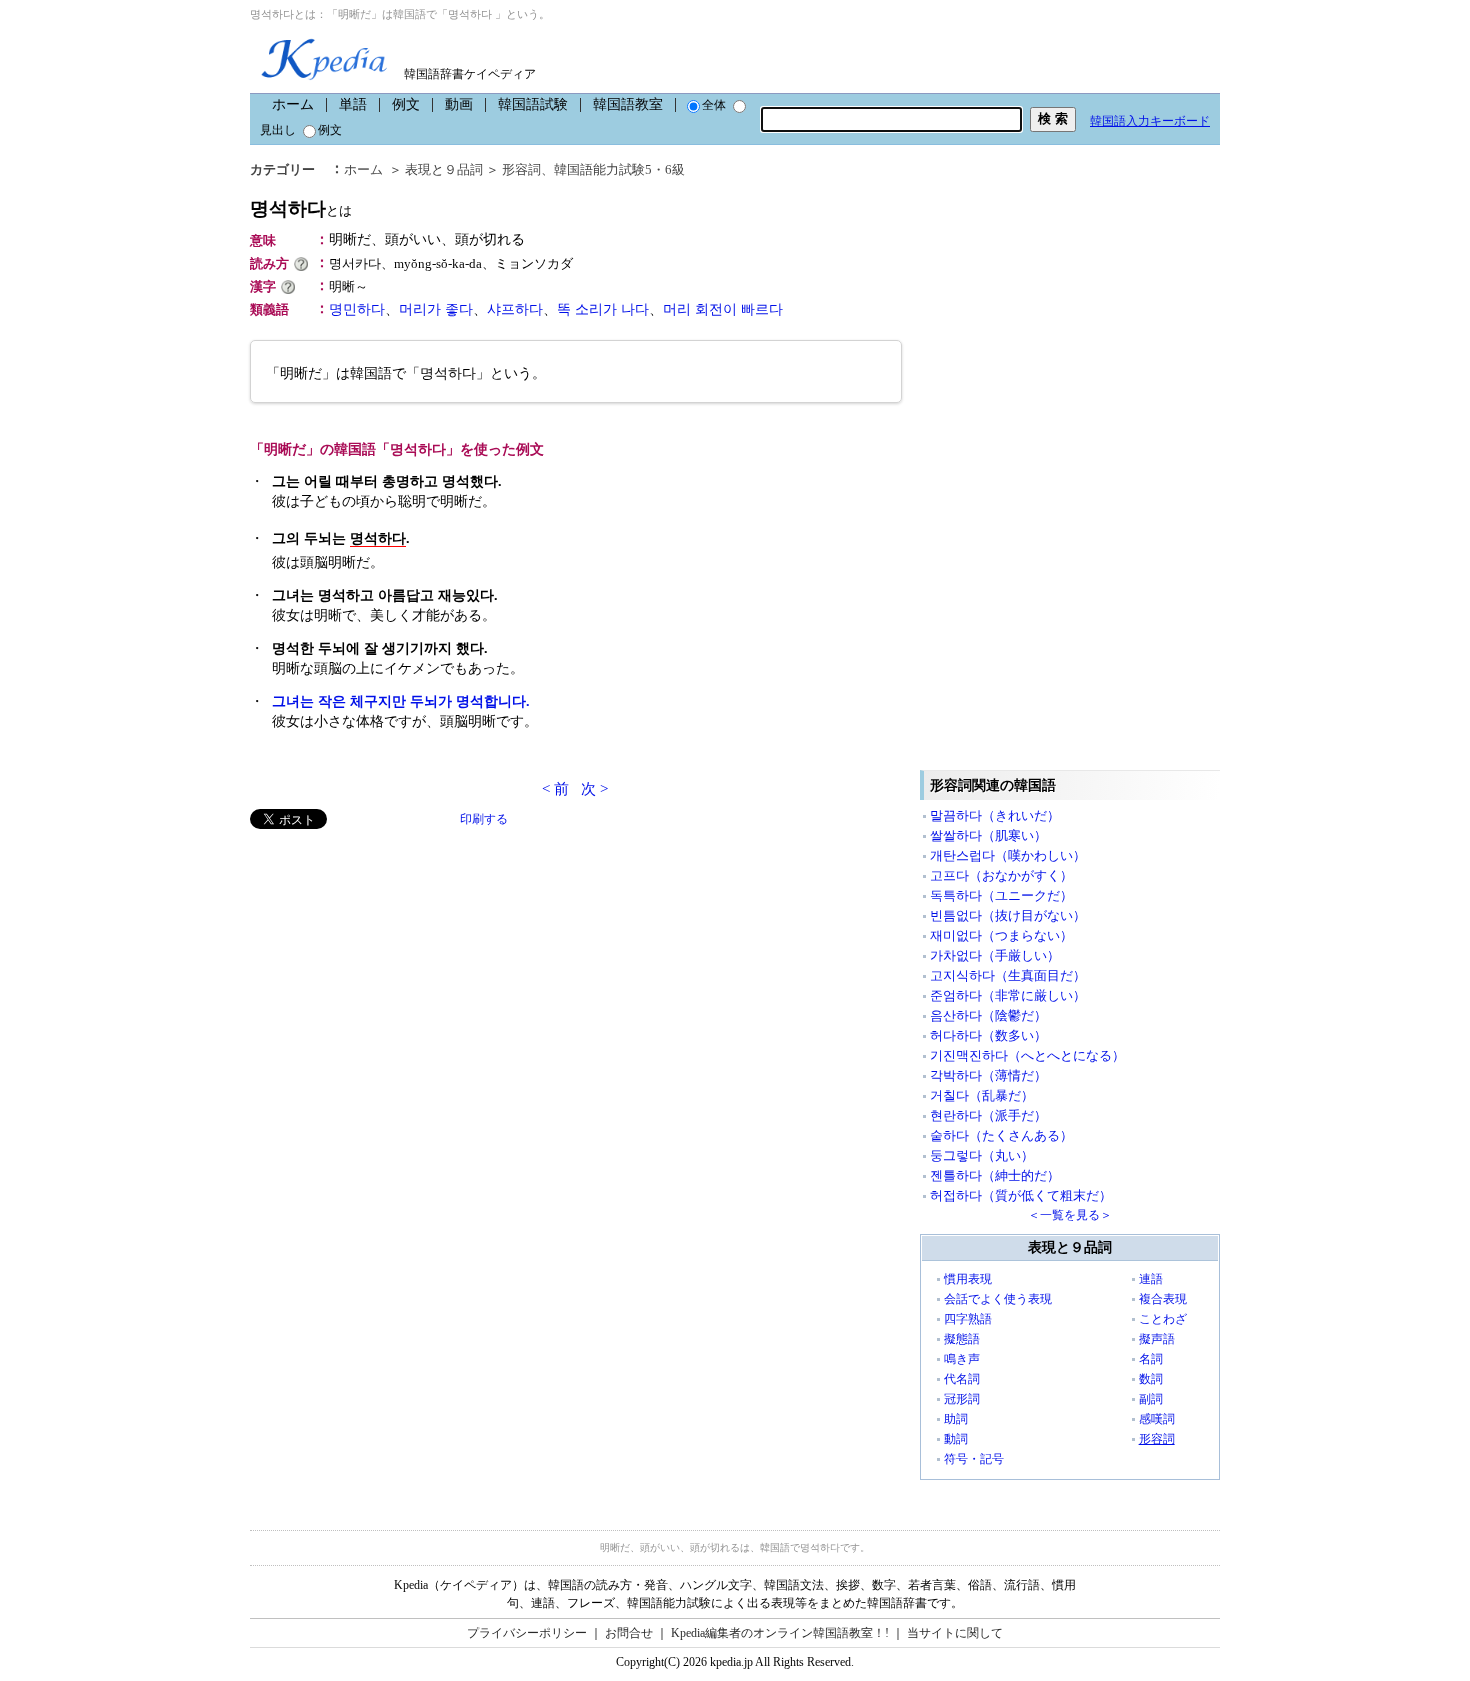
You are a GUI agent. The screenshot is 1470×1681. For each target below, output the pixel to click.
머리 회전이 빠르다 (723, 309)
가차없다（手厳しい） (995, 955)
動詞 (956, 1439)
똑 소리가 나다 (603, 309)
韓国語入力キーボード (1150, 121)
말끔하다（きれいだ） (995, 815)
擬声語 (1157, 1339)
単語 (353, 104)
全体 (714, 105)
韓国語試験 (533, 104)
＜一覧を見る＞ (1070, 1215)
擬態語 (962, 1339)
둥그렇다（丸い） (982, 1155)
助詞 (956, 1419)
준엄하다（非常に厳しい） (1008, 995)
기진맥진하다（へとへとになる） (1027, 1055)
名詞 (1151, 1359)
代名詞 (962, 1379)
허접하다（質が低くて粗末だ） (1021, 1195)
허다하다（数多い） (988, 1035)
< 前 (555, 789)
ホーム (293, 104)
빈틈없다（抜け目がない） (1008, 915)
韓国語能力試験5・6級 (619, 169)
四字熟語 (968, 1319)
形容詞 (521, 169)
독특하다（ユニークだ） (1001, 895)
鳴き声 (962, 1359)
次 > (594, 789)
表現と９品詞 (444, 169)
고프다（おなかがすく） (1001, 875)
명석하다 (301, 208)
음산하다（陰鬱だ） (988, 1015)
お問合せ (629, 1633)
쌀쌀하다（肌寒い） (988, 835)
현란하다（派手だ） (988, 1115)
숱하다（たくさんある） (1001, 1135)
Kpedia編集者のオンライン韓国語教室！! (780, 1633)
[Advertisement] (400, 969)
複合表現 (1163, 1299)
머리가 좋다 (436, 309)
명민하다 (357, 309)
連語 (1151, 1279)
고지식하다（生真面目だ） (1008, 975)
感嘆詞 (1157, 1419)
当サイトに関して (955, 1633)
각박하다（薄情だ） (988, 1075)
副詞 (1151, 1399)
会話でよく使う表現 (998, 1299)
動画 (459, 104)
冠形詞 (962, 1399)
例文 (406, 104)
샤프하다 (515, 309)
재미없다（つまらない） (1001, 935)
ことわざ (1163, 1319)
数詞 (1151, 1379)
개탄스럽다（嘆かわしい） (1008, 855)
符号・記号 (974, 1459)
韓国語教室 (628, 104)
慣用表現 (968, 1279)
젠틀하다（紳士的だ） (995, 1175)
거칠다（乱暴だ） (982, 1095)
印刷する (484, 819)
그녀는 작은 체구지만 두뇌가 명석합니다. (401, 701)
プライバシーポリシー (527, 1633)
